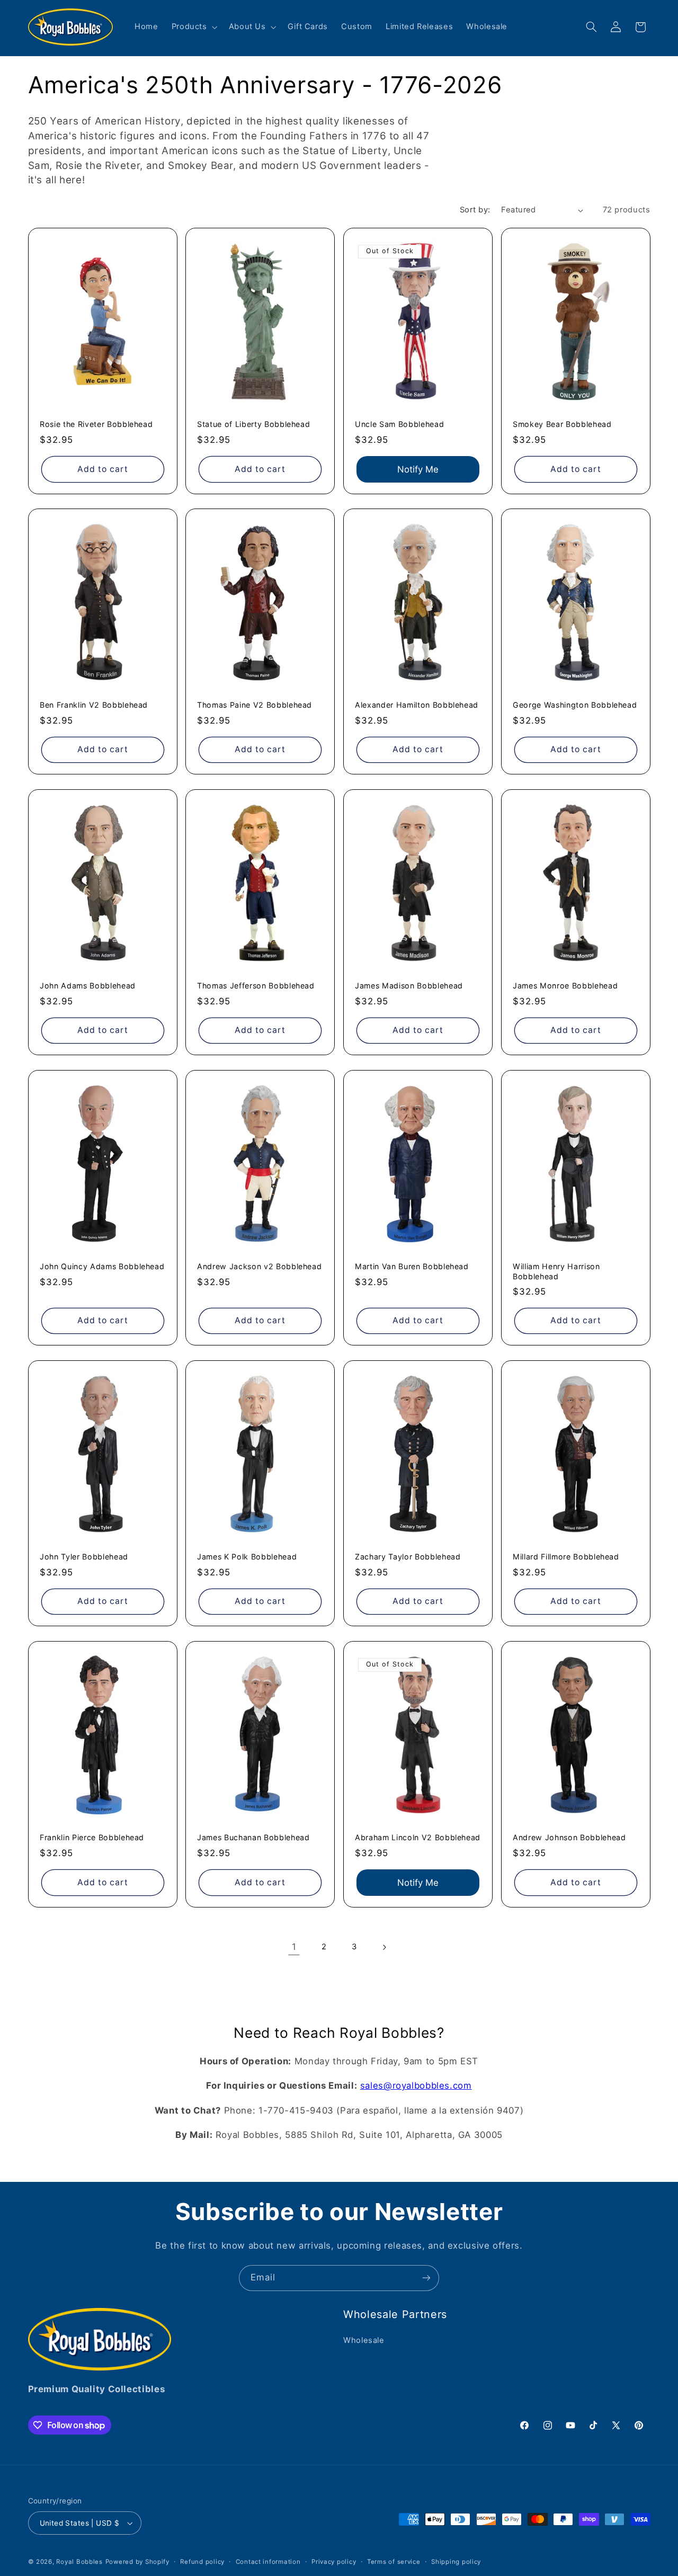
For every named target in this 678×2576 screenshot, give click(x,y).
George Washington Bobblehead (575, 705)
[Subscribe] (426, 2278)
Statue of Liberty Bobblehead (253, 424)
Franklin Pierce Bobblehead (92, 1837)
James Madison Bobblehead (409, 986)
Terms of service (394, 2562)
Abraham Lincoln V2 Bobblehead (418, 1837)
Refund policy (202, 2562)
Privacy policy (334, 2562)
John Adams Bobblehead (88, 986)
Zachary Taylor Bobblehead (408, 1557)
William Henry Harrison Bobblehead (556, 1271)
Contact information (268, 2562)
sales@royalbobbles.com (416, 2085)
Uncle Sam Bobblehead (399, 424)
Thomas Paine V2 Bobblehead (255, 705)
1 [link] (294, 1947)
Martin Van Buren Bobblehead (412, 1266)
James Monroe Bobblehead (565, 986)
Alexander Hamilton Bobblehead (417, 705)
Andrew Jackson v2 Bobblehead (259, 1266)
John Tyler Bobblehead (84, 1557)
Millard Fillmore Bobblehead (566, 1557)
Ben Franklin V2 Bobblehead (94, 705)
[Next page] (384, 1947)
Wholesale (364, 2340)
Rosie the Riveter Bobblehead (96, 424)
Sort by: (475, 210)
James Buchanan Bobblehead (253, 1837)
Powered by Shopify (137, 2562)
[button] (193, 27)
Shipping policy (456, 2562)
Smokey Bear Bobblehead (562, 424)
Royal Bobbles (79, 2562)
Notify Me (418, 469)
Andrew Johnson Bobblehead (569, 1837)
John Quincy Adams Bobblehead (102, 1266)
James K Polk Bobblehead (247, 1557)
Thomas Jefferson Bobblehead (256, 986)
